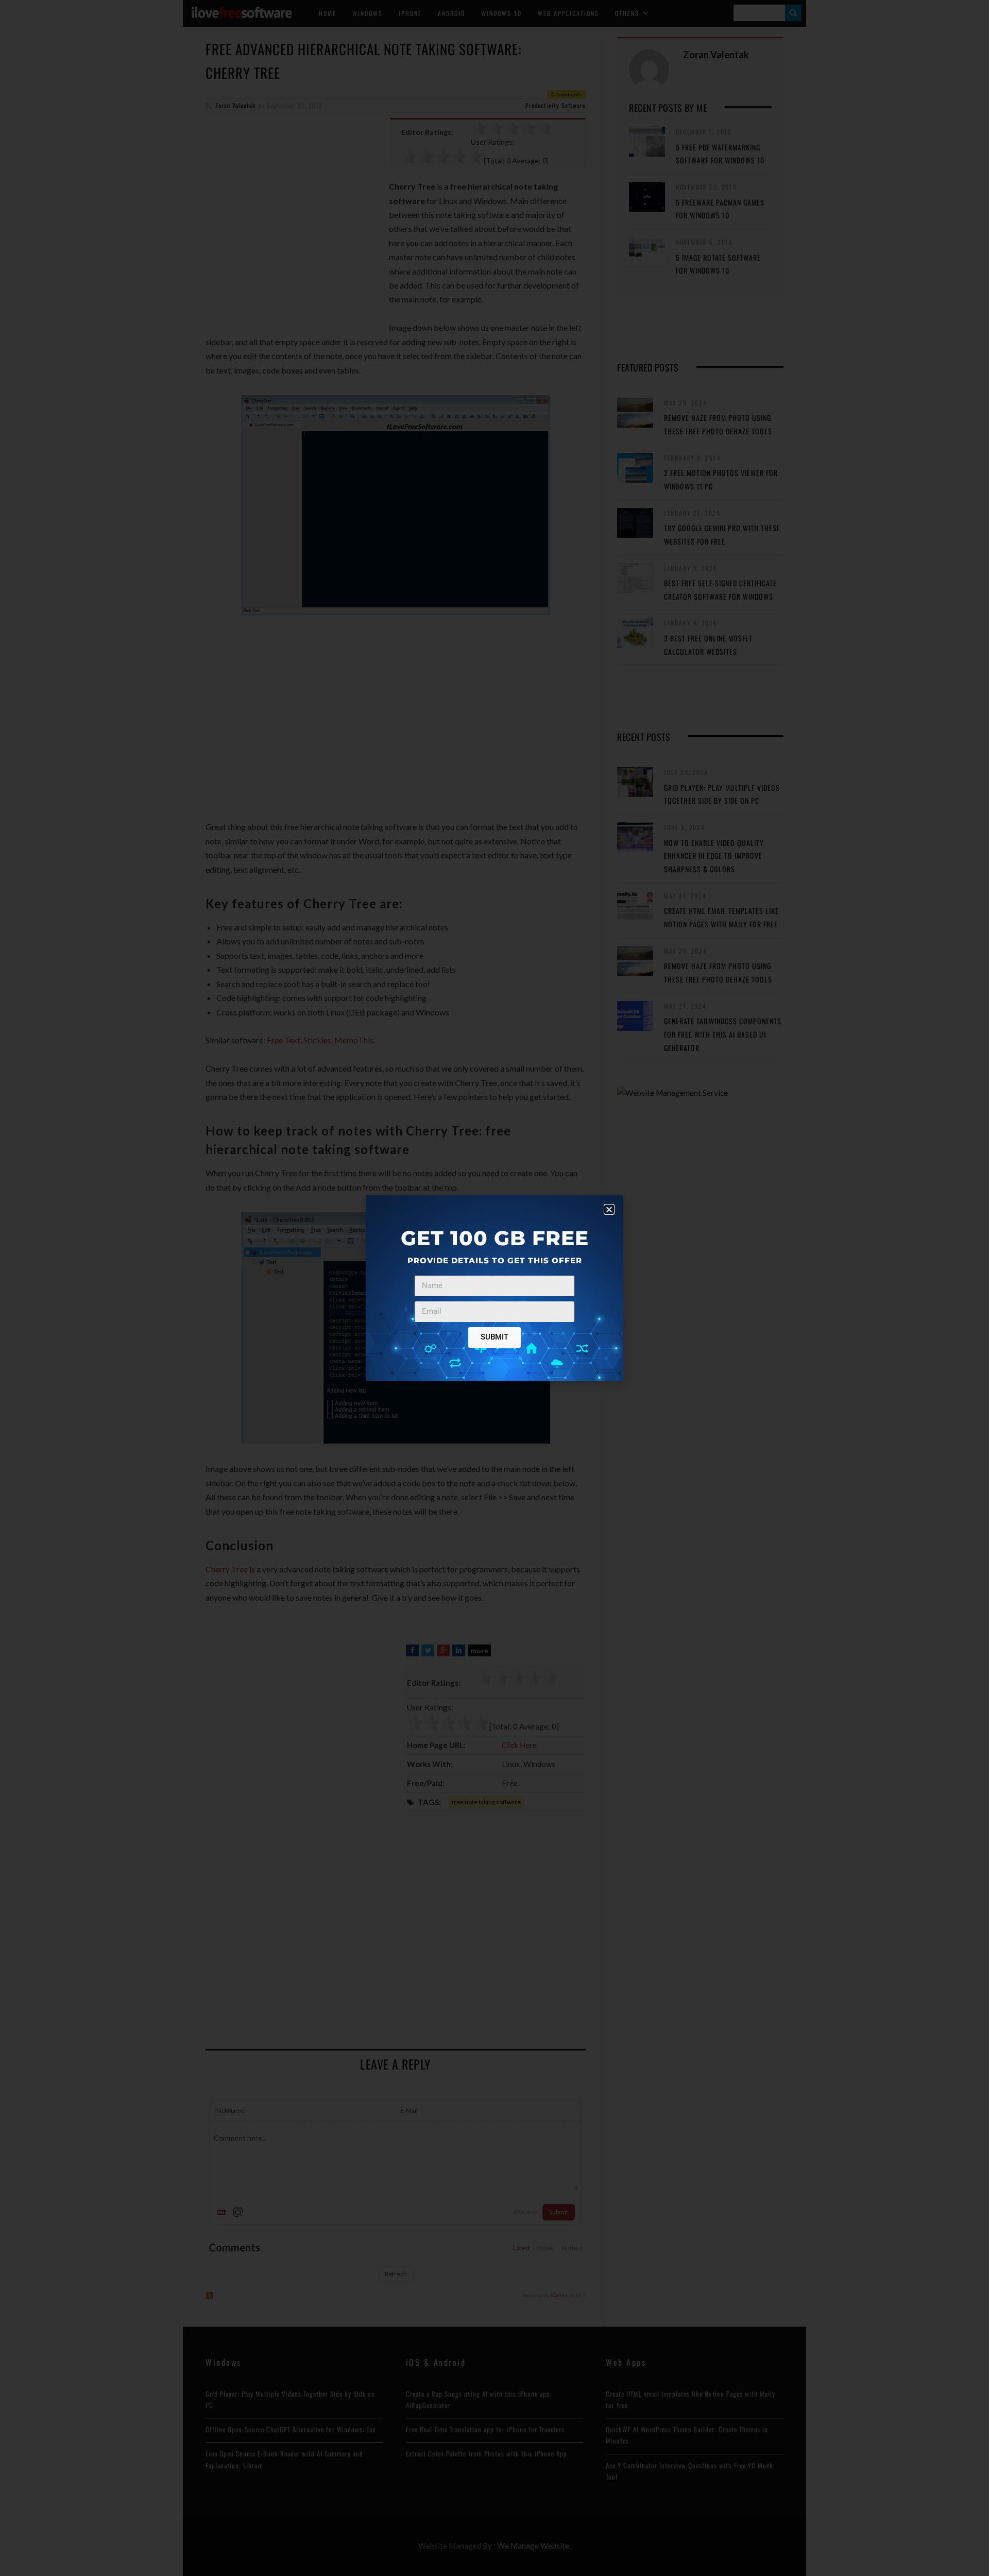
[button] (609, 1209)
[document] (494, 1288)
